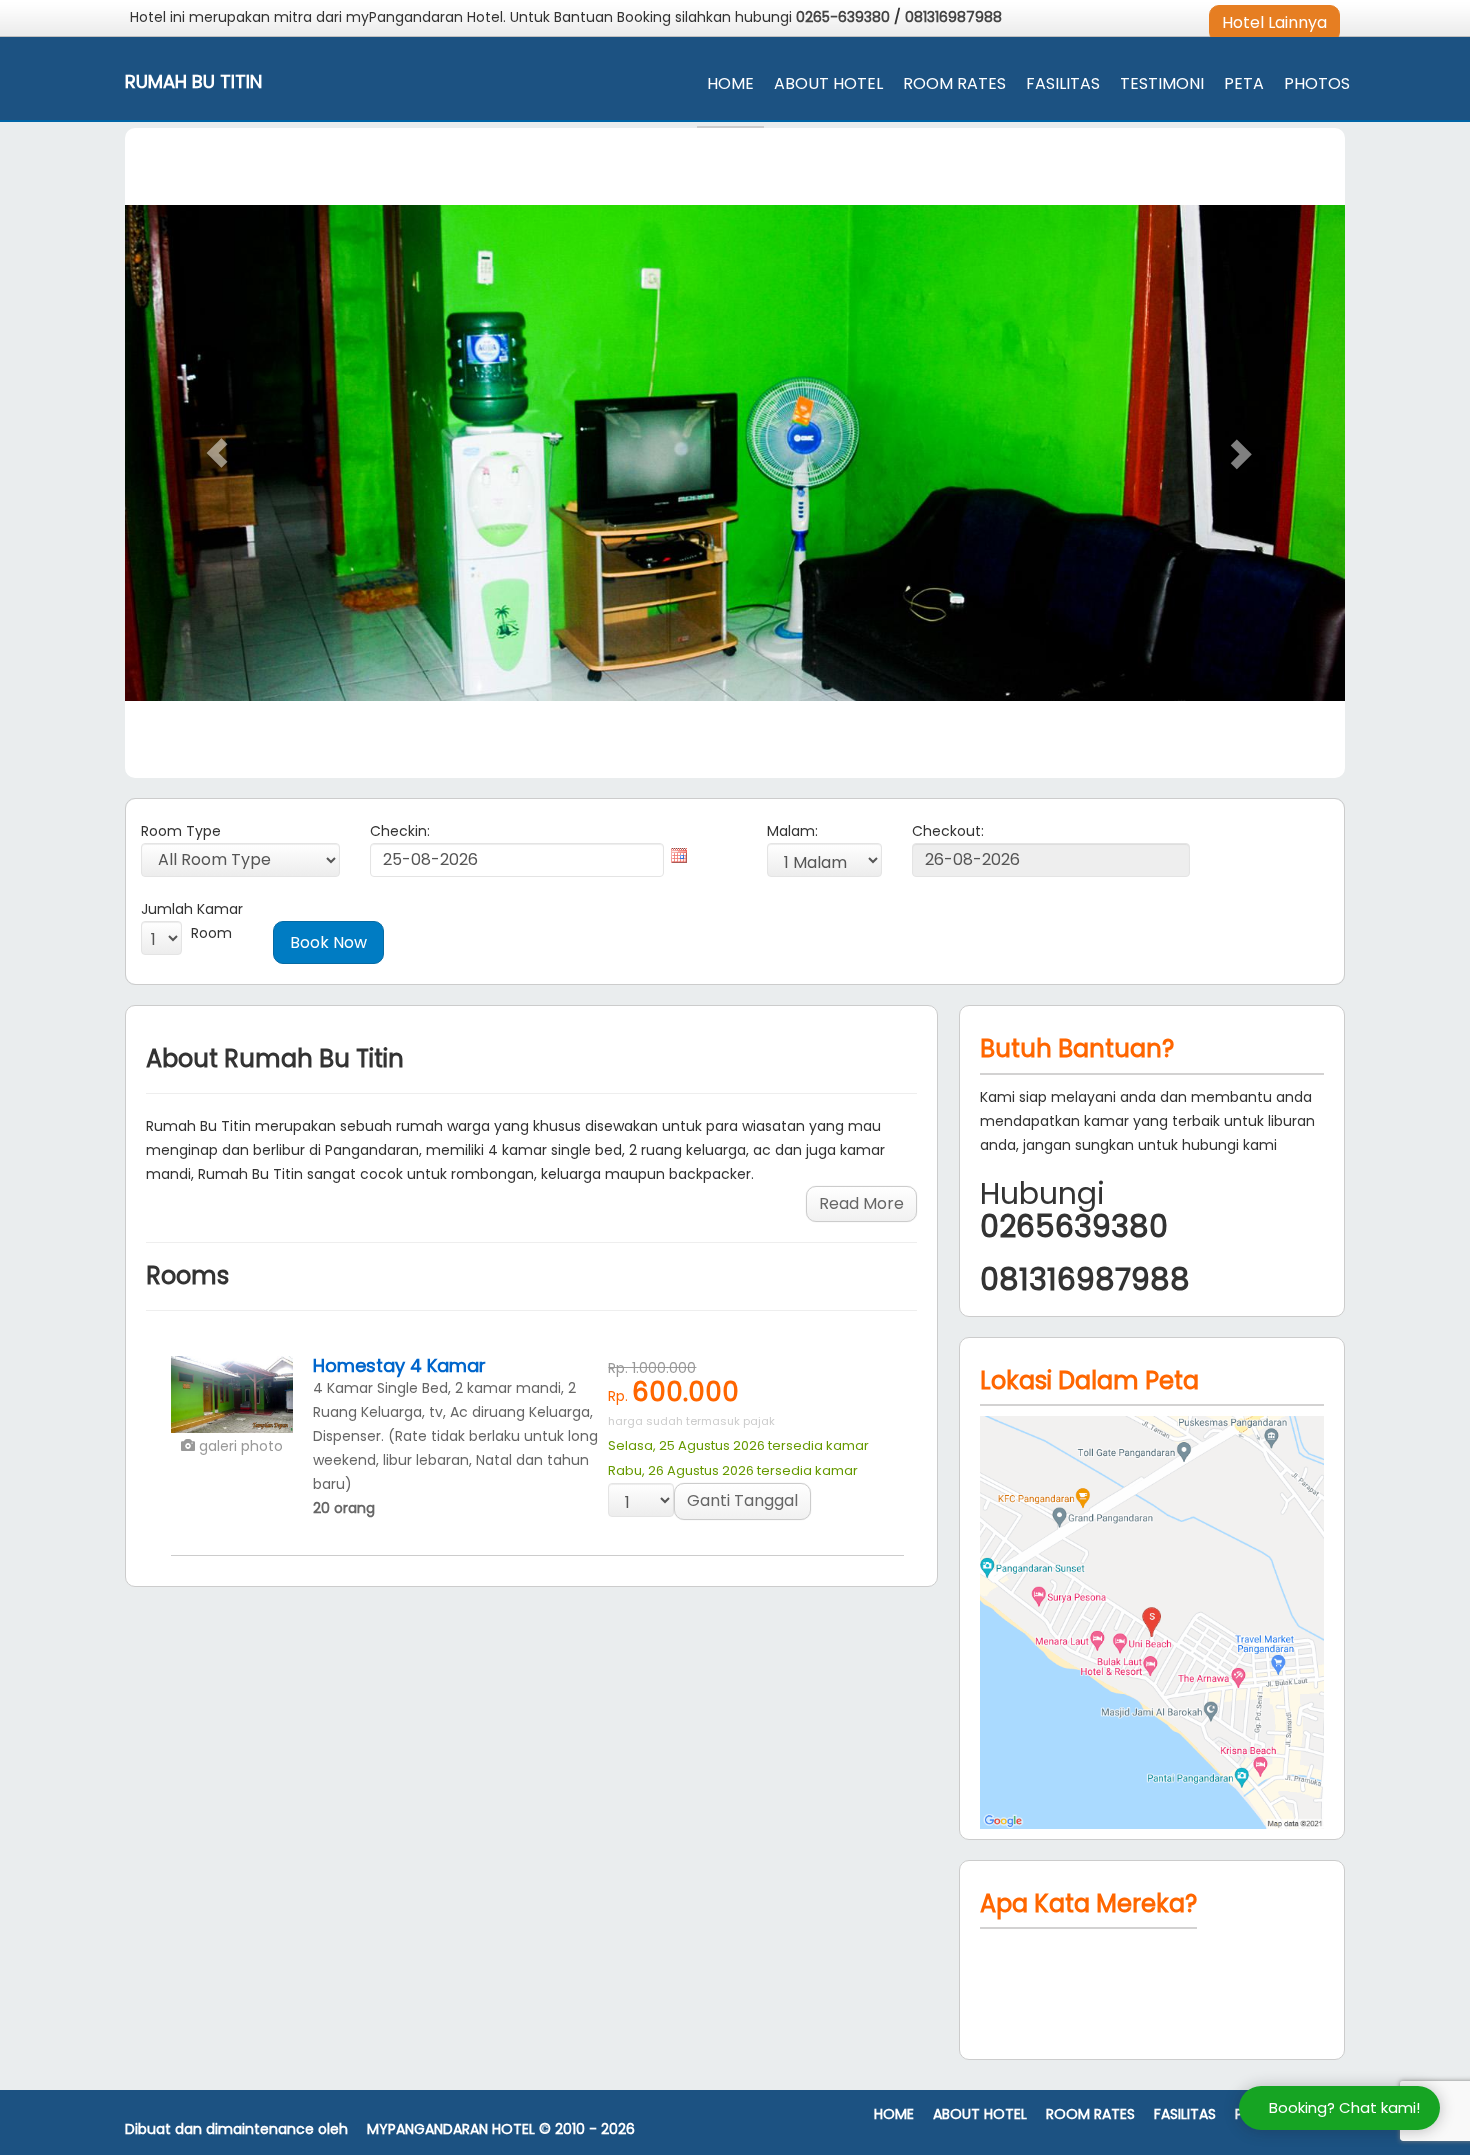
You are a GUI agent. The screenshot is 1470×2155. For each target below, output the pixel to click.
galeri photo (239, 1446)
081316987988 (953, 17)
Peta (1244, 83)
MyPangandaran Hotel (451, 2129)
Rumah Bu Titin (193, 82)
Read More (861, 1203)
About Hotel (828, 83)
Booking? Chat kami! (1344, 2107)
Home (730, 83)
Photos (1317, 83)
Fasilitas (1063, 83)
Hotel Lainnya (1274, 22)
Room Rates (954, 83)
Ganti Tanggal (742, 1500)
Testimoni (1162, 83)
